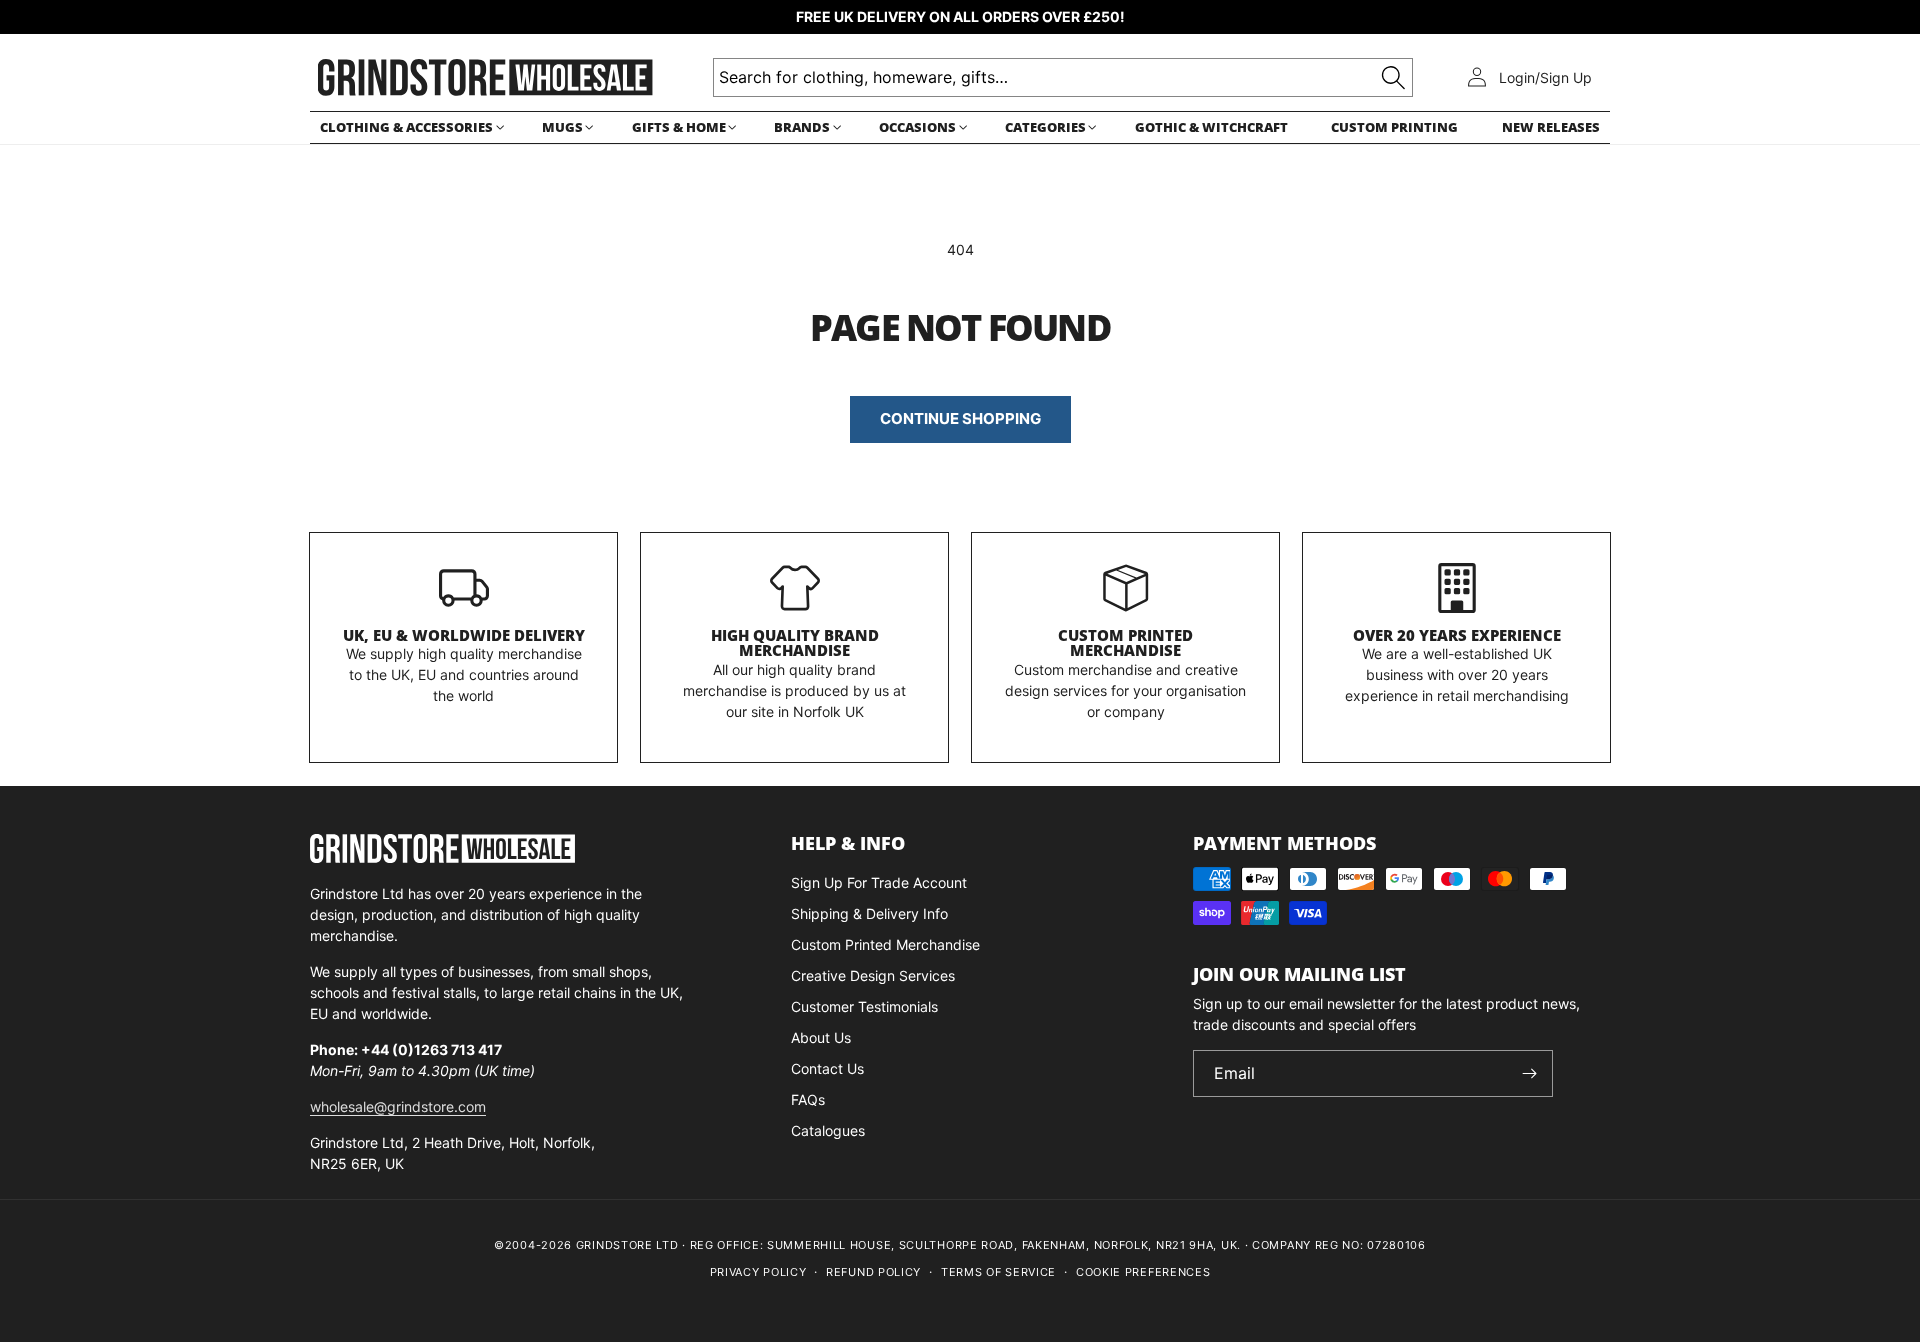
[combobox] (1063, 77)
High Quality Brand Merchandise (795, 643)
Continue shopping (960, 418)
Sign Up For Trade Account (879, 882)
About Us (821, 1037)
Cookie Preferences (1143, 1272)
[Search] (1393, 77)
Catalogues (828, 1130)
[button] (409, 127)
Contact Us (827, 1068)
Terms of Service (998, 1272)
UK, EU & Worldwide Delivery (464, 635)
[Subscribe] (1530, 1073)
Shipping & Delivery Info (869, 913)
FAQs (808, 1099)
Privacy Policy (758, 1272)
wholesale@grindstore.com (398, 1106)
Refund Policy (873, 1272)
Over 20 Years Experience (1457, 635)
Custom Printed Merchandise (1125, 643)
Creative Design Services (873, 975)
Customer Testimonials (864, 1006)
